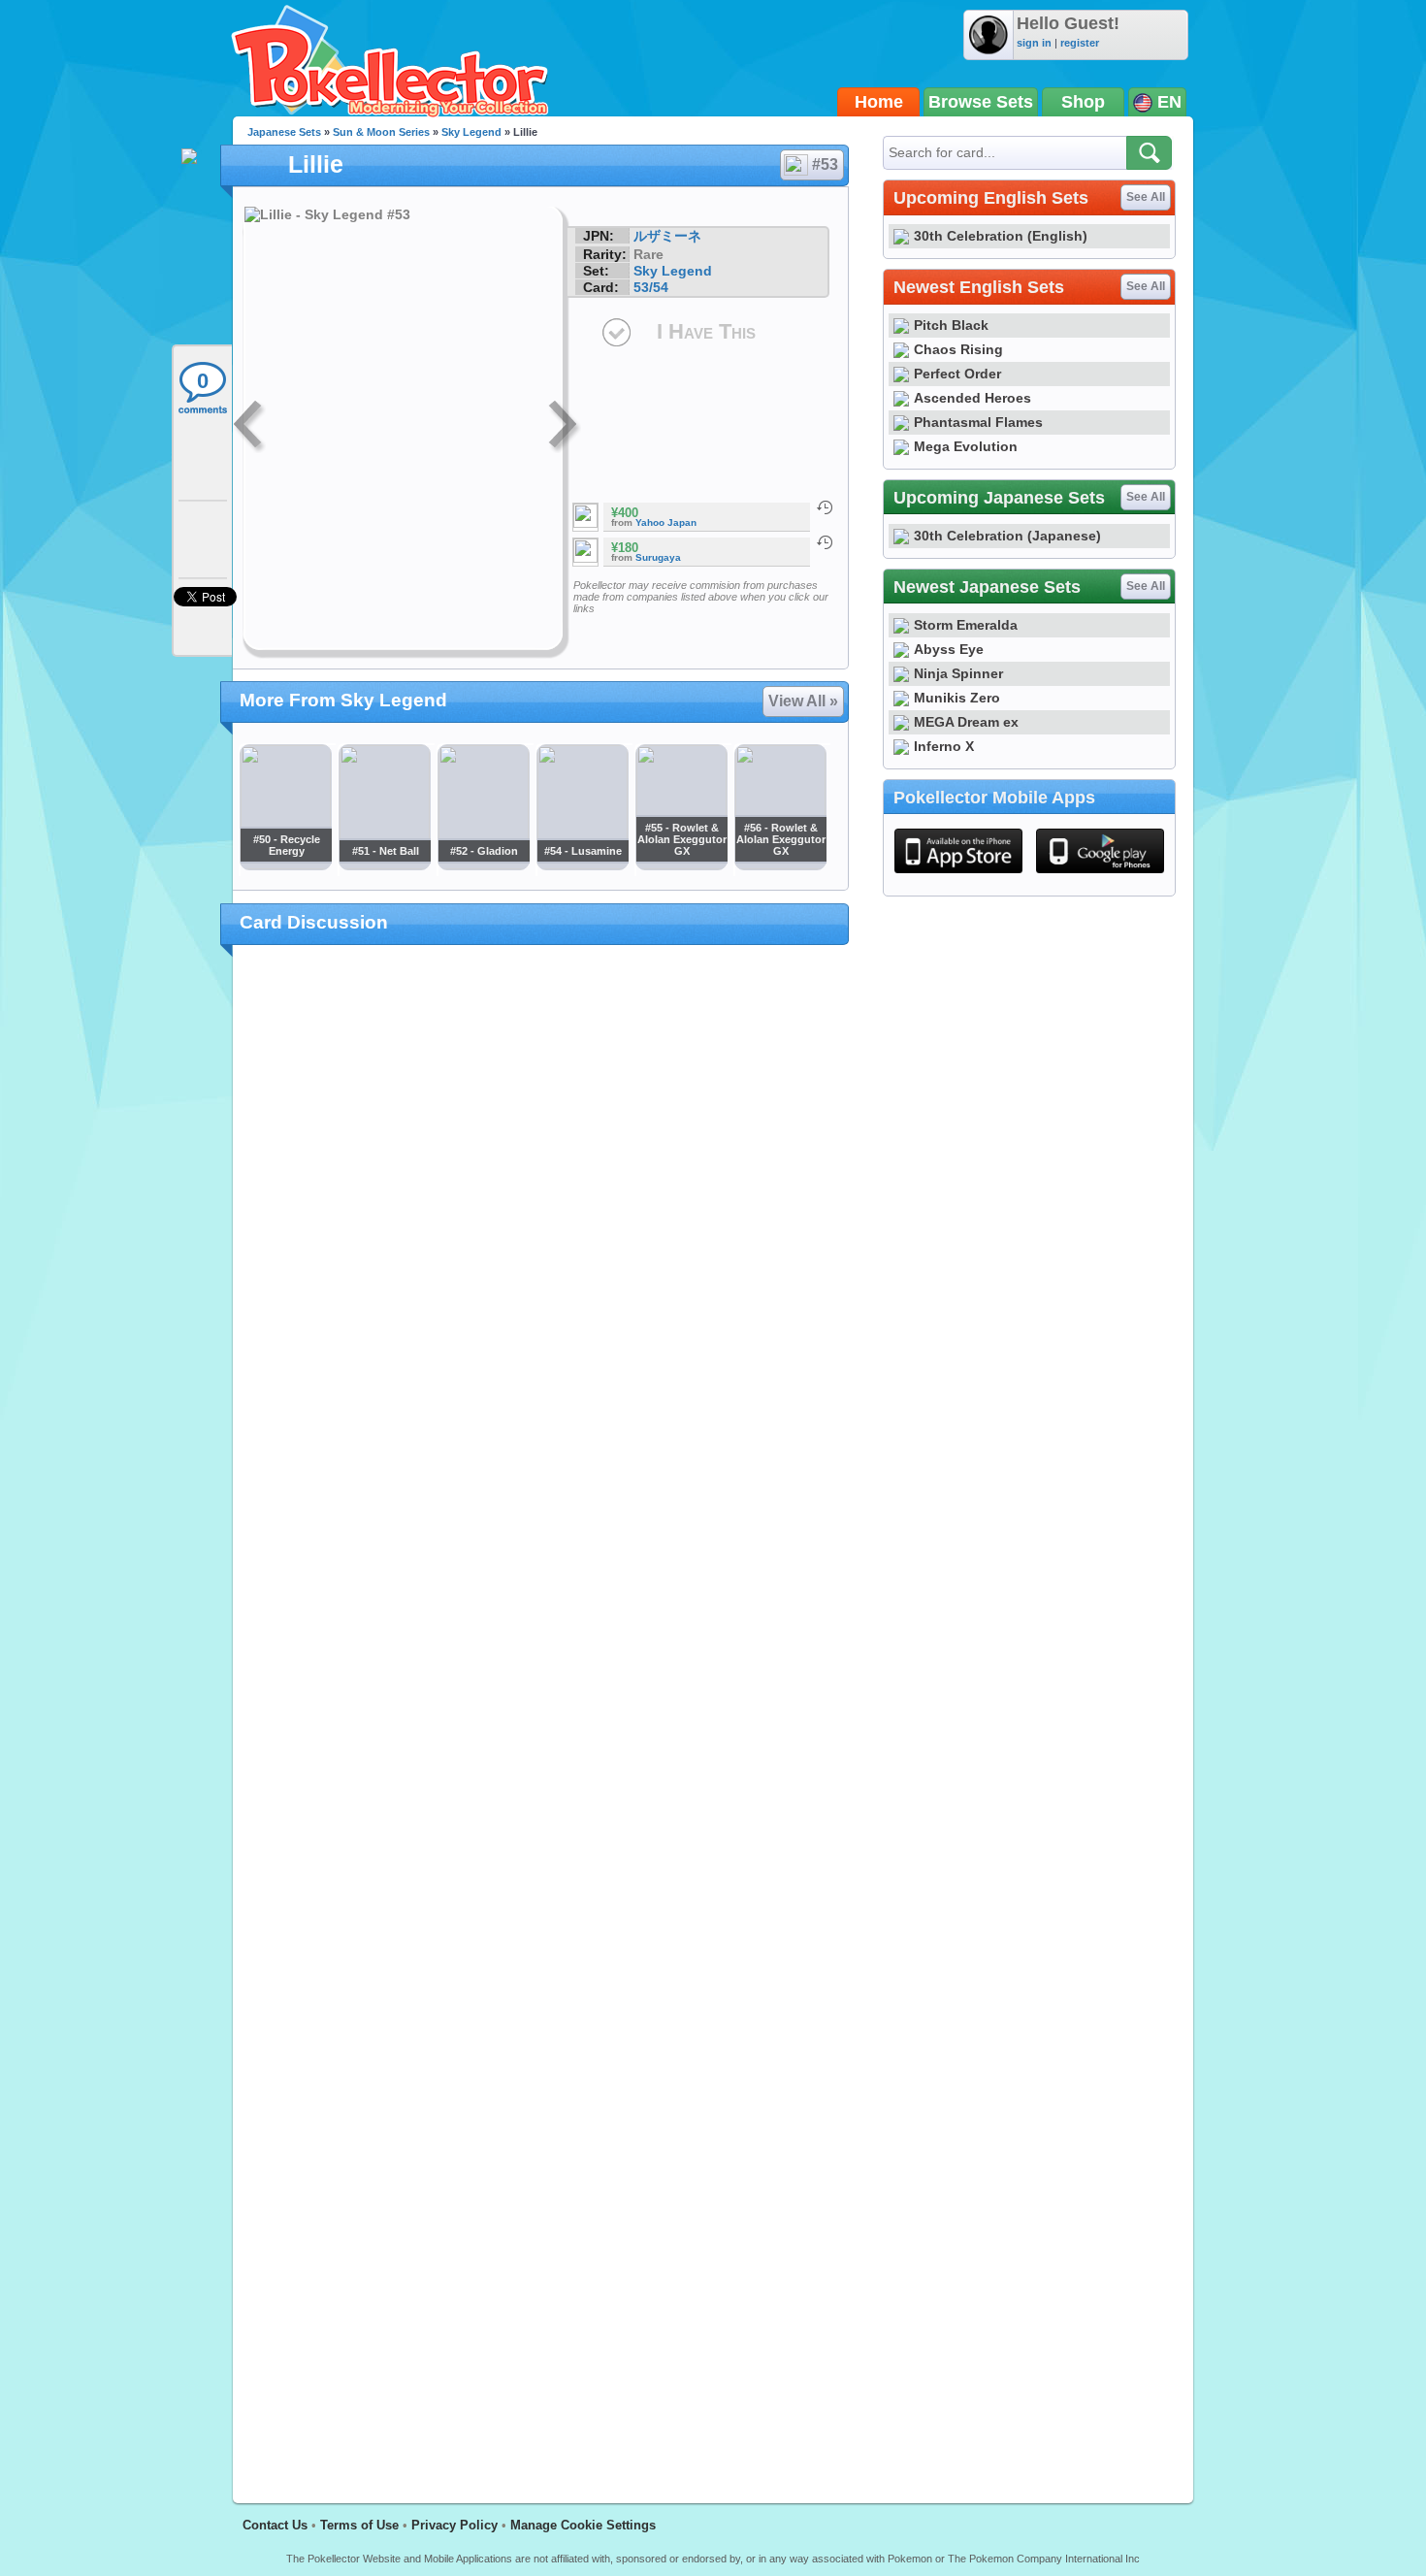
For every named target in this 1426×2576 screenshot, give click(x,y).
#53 (825, 164)
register (1080, 43)
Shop (1083, 102)
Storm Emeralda (966, 625)
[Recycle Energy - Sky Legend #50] (285, 864)
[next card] (565, 427)
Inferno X (944, 746)
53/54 (651, 287)
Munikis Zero (957, 698)
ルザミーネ (667, 236)
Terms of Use (359, 2525)
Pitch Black (951, 325)
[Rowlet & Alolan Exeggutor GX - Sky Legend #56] (780, 864)
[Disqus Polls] (541, 1212)
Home (879, 102)
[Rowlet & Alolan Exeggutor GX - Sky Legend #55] (681, 864)
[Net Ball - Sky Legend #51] (384, 864)
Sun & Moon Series (381, 132)
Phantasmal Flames (978, 422)
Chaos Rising (958, 349)
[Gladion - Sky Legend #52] (483, 864)
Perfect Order (957, 374)
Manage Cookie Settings (583, 2525)
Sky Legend (471, 132)
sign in (1034, 43)
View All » (803, 701)
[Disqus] (541, 1712)
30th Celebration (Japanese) (1007, 536)
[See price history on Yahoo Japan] (825, 507)
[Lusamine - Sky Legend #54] (582, 864)
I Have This (706, 331)
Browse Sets (981, 102)
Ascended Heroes (972, 398)
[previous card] (249, 427)
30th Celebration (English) (1001, 236)
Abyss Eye (949, 649)
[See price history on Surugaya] (825, 542)
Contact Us (275, 2525)
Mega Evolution (966, 446)
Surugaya (658, 557)
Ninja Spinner (958, 673)
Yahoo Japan (666, 522)
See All (1146, 197)
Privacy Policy (454, 2525)
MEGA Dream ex (966, 722)
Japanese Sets (284, 132)
